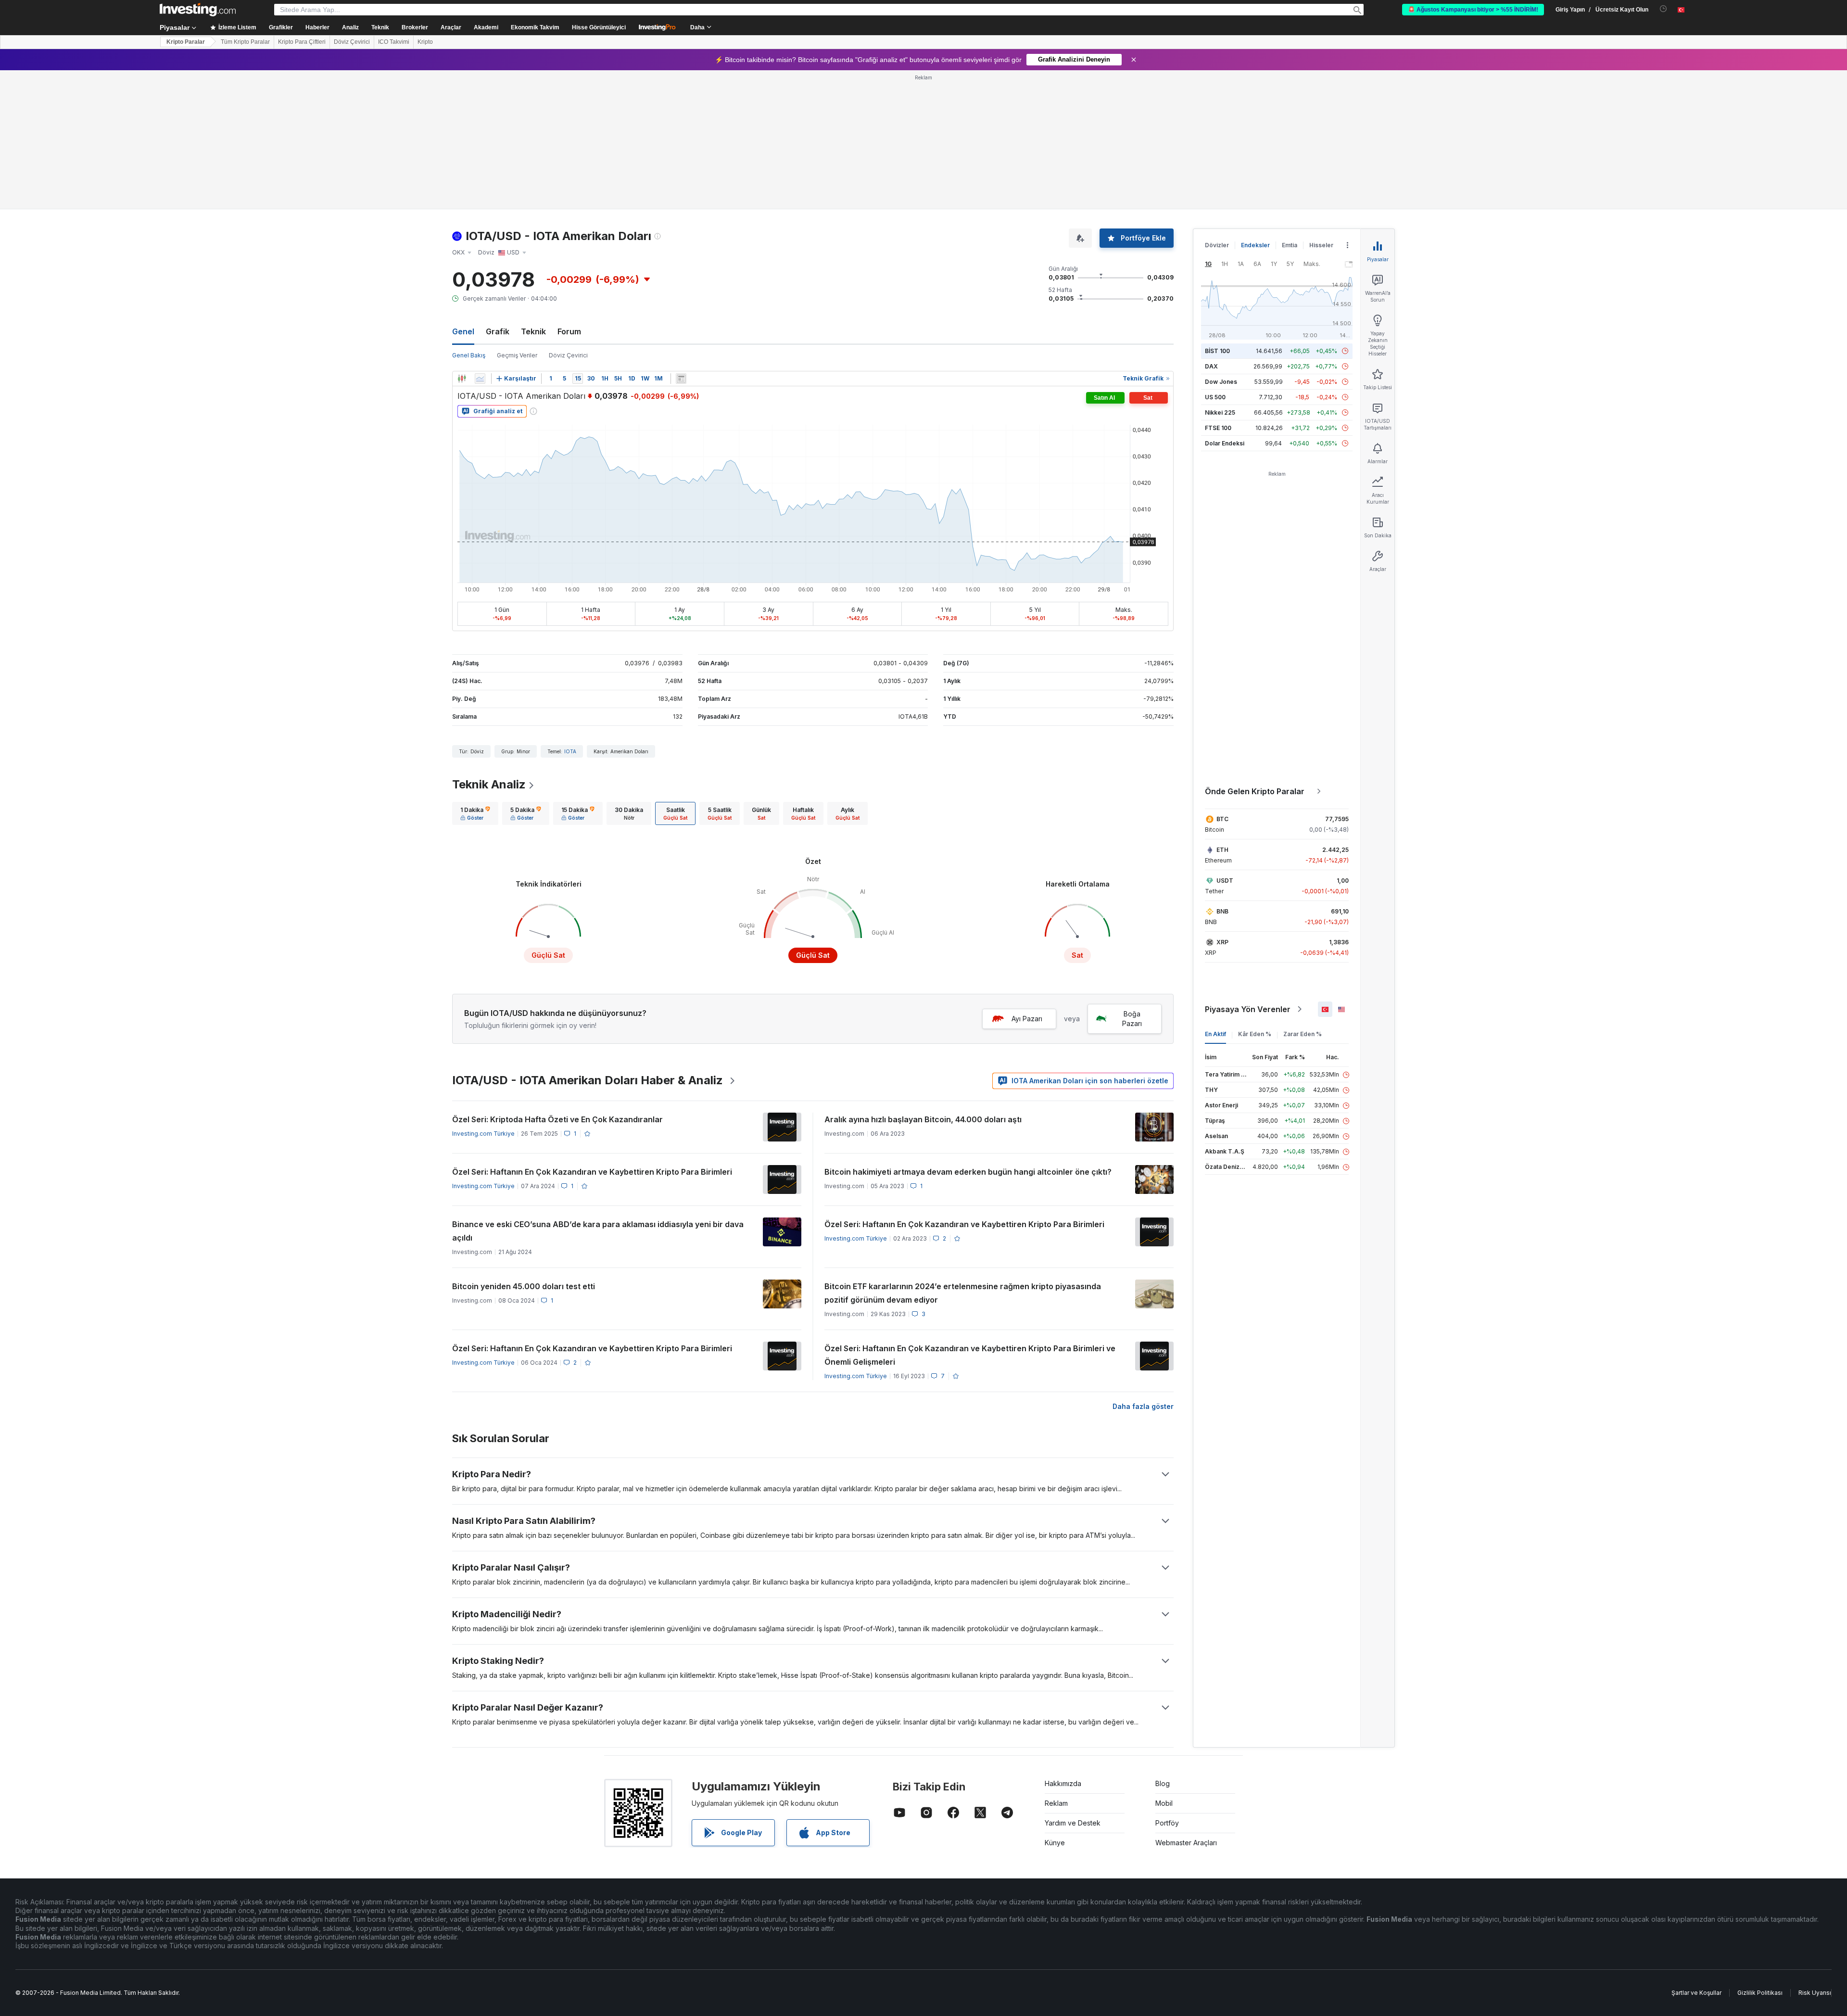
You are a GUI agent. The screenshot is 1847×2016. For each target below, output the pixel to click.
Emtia (1290, 245)
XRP (1222, 942)
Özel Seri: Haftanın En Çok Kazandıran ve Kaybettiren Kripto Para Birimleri (592, 1172)
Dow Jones (1221, 382)
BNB (1222, 911)
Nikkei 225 (1220, 412)
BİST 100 (1217, 351)
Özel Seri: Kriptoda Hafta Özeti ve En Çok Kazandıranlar (557, 1119)
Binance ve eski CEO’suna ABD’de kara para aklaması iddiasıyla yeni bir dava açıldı (598, 1231)
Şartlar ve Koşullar (1696, 1993)
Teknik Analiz (489, 784)
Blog (1163, 1783)
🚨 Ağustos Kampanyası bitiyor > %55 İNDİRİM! (1473, 10)
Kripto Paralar (186, 42)
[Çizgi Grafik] (480, 379)
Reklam (1056, 1803)
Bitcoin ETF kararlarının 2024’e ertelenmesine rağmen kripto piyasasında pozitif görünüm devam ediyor (963, 1293)
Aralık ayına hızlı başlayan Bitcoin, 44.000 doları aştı (923, 1119)
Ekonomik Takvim (535, 27)
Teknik (533, 331)
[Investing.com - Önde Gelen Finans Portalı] (198, 10)
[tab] (475, 813)
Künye (1055, 1843)
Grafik (498, 331)
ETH (1222, 850)
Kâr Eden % (1255, 1034)
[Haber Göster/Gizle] (681, 379)
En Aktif (1215, 1034)
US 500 (1215, 397)
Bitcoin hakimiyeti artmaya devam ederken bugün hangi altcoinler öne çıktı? (968, 1172)
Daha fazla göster (1143, 1406)
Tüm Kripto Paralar (245, 42)
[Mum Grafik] (462, 379)
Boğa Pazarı (1132, 1019)
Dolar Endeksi (1225, 443)
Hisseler (1321, 245)
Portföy (1167, 1823)
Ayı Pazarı (1027, 1019)
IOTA (570, 751)
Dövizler (1217, 245)
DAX (1211, 366)
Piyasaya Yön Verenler (1248, 1009)
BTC (1222, 819)
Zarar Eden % (1303, 1034)
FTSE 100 (1218, 428)
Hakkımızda (1063, 1783)
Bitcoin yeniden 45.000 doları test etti (524, 1286)
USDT (1225, 881)
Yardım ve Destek (1073, 1823)
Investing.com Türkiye (483, 1134)
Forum (569, 331)
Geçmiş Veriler (517, 355)
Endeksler (1255, 245)
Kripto (425, 42)
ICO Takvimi (394, 42)
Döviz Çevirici (352, 42)
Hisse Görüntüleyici (599, 27)
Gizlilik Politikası (1760, 1993)
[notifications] (1664, 9)
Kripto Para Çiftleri (302, 42)
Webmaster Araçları (1186, 1843)
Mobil (1164, 1803)
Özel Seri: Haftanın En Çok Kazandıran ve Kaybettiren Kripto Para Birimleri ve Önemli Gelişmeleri (970, 1355)
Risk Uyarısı (1815, 1993)
